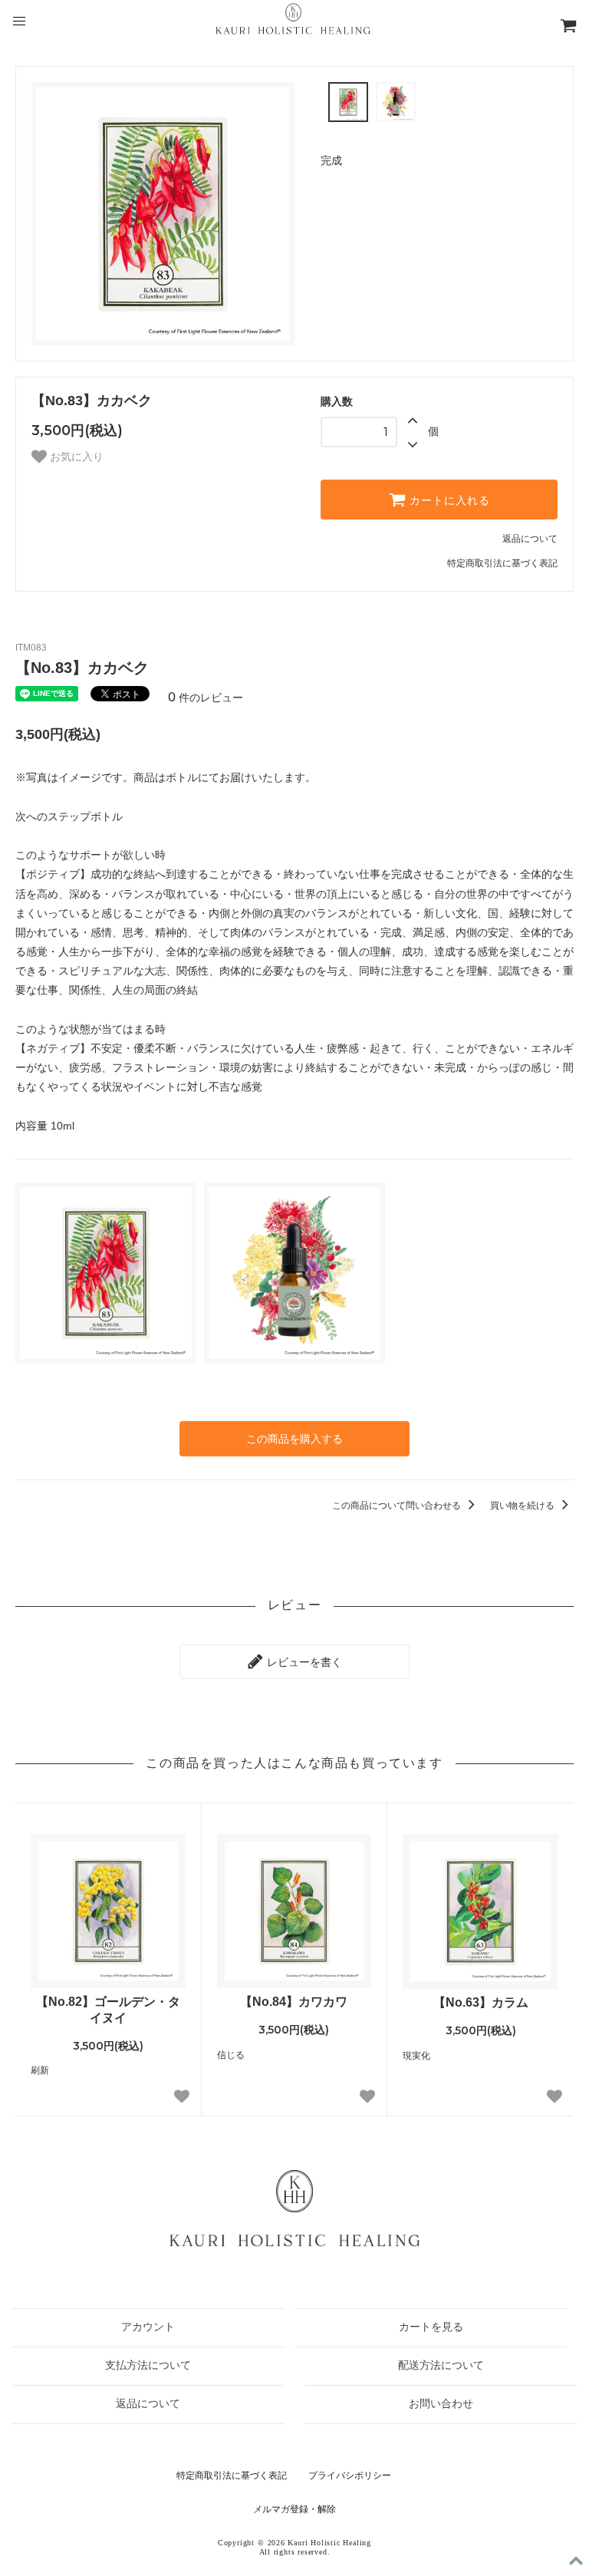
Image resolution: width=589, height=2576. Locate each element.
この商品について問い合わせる (398, 1506)
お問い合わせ (441, 2404)
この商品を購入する (294, 1439)
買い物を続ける (523, 1506)
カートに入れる (448, 500)
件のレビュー (206, 698)
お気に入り (75, 457)
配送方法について (441, 2365)
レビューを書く (303, 1662)
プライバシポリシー (350, 2475)
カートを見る (431, 2327)
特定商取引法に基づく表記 (502, 563)
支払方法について (148, 2365)
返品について (530, 539)
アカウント (148, 2327)
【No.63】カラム (481, 2002)
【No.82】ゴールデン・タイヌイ (108, 2010)
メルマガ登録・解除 (294, 2509)
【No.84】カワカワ (294, 2002)
